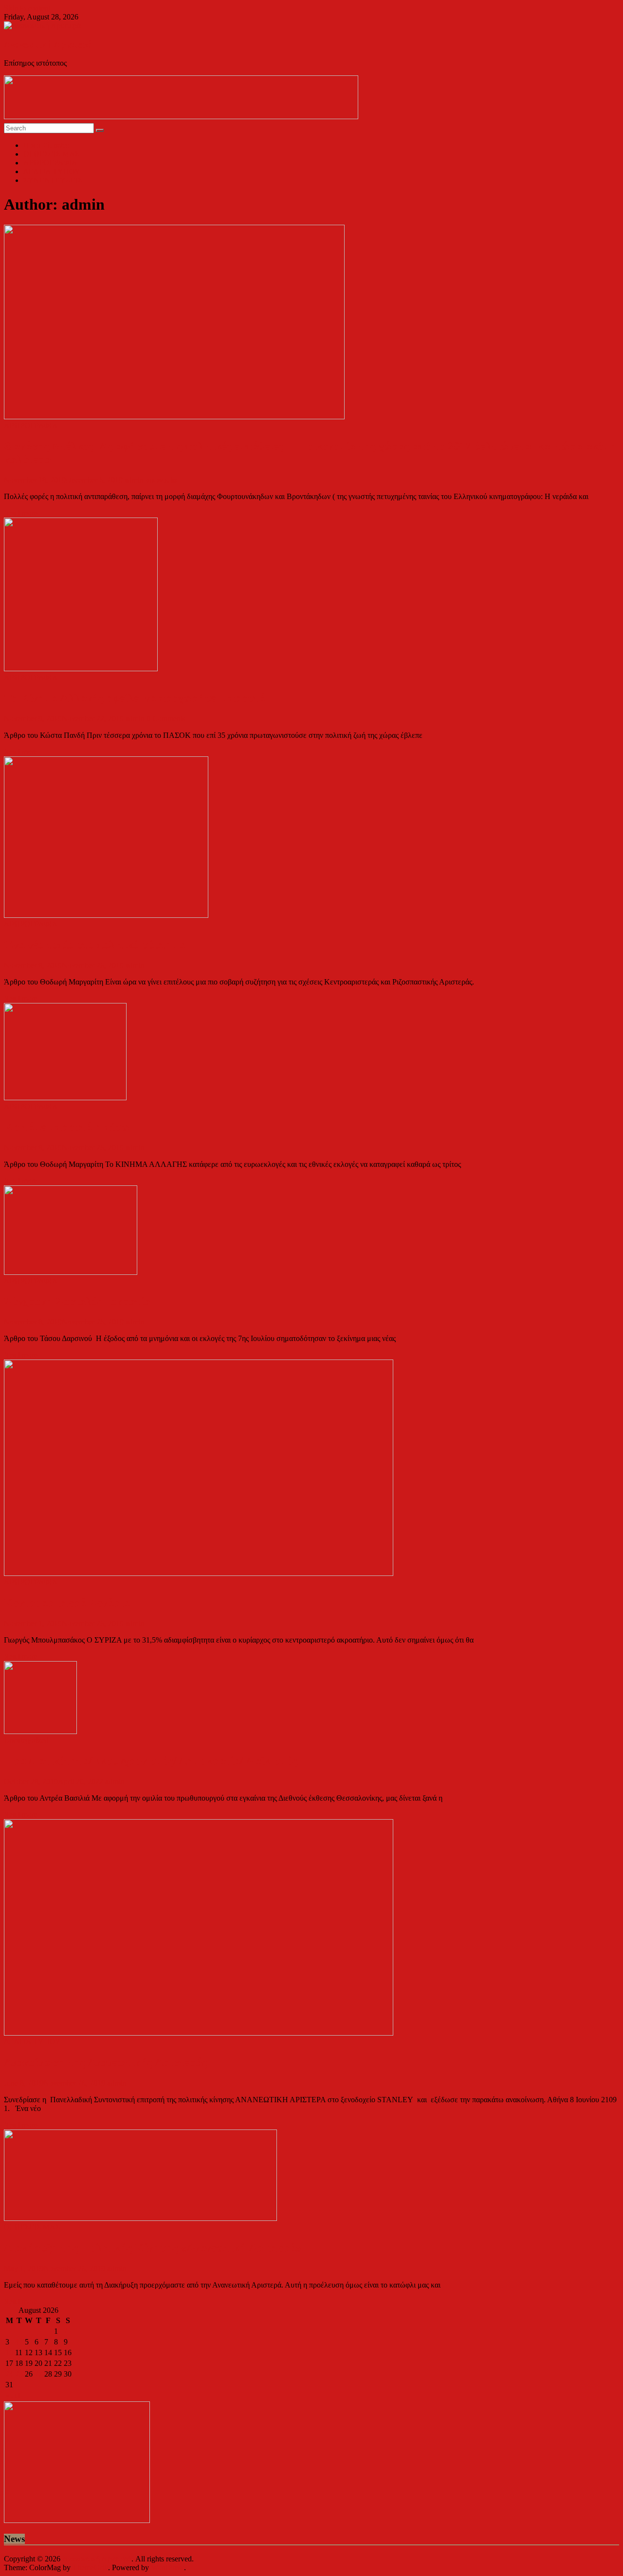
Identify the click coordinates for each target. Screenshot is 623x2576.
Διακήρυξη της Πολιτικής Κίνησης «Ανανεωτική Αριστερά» (153, 2248)
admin (135, 480)
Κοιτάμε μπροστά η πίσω (67, 1127)
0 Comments (166, 719)
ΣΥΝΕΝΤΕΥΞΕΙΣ (53, 180)
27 (38, 2374)
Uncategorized (26, 1740)
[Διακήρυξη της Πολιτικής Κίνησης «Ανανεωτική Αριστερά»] (140, 2218)
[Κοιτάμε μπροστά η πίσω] (65, 1098)
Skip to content (27, 8)
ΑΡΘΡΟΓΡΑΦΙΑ (50, 163)
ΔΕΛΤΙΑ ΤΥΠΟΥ (52, 171)
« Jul (13, 2395)
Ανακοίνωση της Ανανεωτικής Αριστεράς (105, 2062)
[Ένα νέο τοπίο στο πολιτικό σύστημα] (106, 915)
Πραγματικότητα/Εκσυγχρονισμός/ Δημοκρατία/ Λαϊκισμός (151, 1761)
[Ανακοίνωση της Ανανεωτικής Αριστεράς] (199, 2033)
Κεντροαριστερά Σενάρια (67, 1603)
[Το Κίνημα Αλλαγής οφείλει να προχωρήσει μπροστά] (81, 669)
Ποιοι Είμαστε (46, 145)
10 (9, 2352)
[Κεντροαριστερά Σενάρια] (199, 1573)
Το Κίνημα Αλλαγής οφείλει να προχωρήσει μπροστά (135, 698)
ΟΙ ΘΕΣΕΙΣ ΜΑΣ (51, 154)
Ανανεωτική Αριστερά (48, 45)
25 (19, 2374)
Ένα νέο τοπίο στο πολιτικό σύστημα (95, 945)
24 (9, 2374)
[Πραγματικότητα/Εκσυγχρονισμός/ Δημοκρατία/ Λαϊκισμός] (40, 1731)
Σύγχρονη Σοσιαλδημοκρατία (77, 1301)
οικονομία (161, 480)
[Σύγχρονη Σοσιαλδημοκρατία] (71, 1272)
